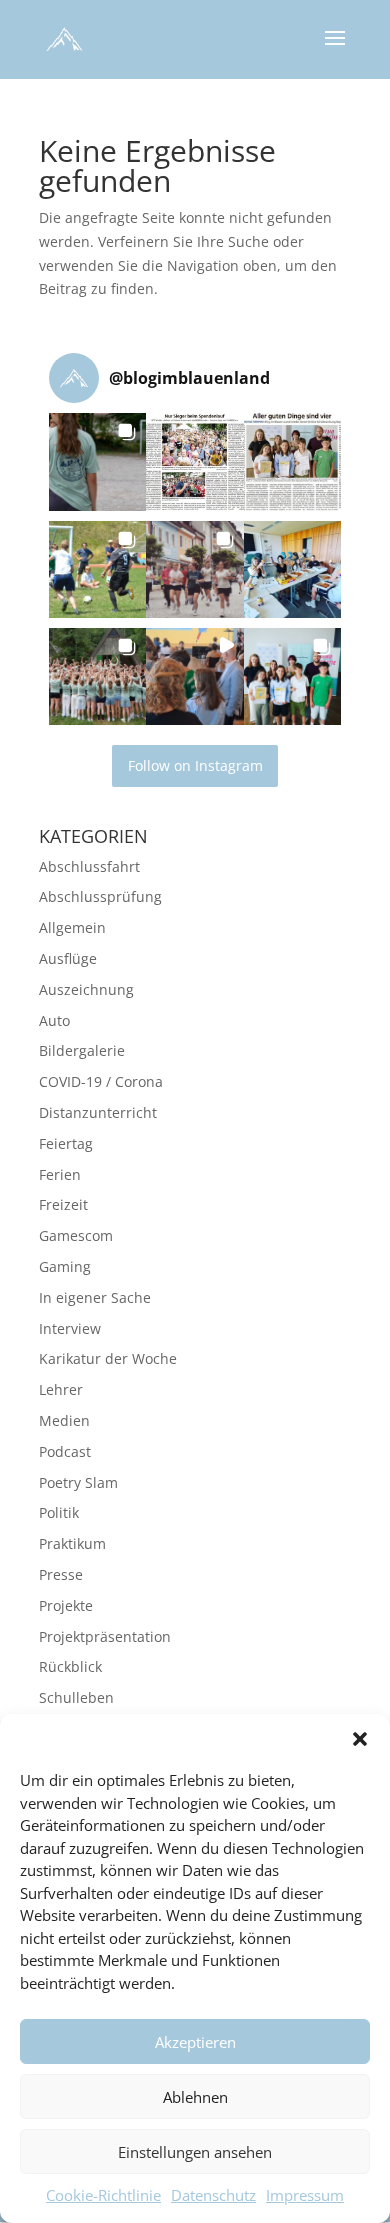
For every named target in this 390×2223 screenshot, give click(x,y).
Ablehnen (195, 2097)
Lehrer (61, 1389)
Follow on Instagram (195, 765)
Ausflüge (68, 958)
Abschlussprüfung (100, 896)
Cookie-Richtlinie (103, 2195)
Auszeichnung (86, 989)
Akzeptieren (195, 2042)
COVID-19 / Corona (101, 1081)
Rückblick (70, 1666)
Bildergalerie (82, 1050)
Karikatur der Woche (108, 1358)
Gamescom (76, 1235)
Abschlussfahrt (89, 866)
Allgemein (72, 927)
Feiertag (66, 1143)
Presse (61, 1574)
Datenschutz (213, 2195)
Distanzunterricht (98, 1112)
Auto (54, 1020)
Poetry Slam (78, 1482)
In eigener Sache (95, 1297)
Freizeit (63, 1204)
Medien (64, 1420)
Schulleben (76, 1697)
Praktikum (72, 1543)
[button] (360, 1739)
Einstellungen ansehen (195, 2152)
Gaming (65, 1266)
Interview (70, 1328)
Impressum (305, 2195)
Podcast (65, 1451)
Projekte (66, 1605)
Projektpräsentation (105, 1636)
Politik (59, 1512)
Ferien (60, 1174)
